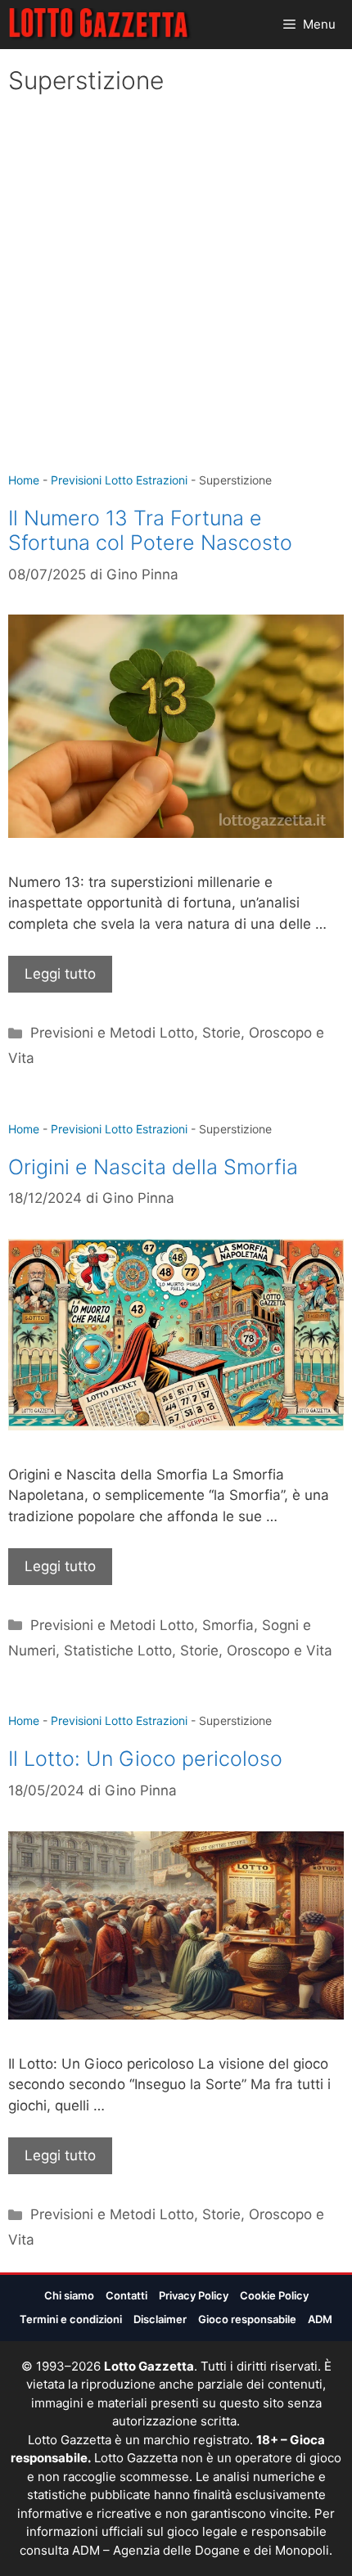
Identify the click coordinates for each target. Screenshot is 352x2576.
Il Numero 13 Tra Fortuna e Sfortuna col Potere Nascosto (150, 530)
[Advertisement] (176, 287)
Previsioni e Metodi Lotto (112, 1033)
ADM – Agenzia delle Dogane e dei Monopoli (201, 2550)
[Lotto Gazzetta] (100, 25)
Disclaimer (160, 2319)
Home (24, 480)
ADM (320, 2319)
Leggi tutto (60, 974)
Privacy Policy (194, 2295)
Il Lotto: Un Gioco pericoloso (145, 1759)
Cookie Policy (274, 2295)
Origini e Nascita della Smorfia (153, 1167)
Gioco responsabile (247, 2319)
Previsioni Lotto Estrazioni (119, 480)
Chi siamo (69, 2295)
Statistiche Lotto (118, 1651)
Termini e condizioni (71, 2319)
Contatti (126, 2295)
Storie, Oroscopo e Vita (256, 1651)
